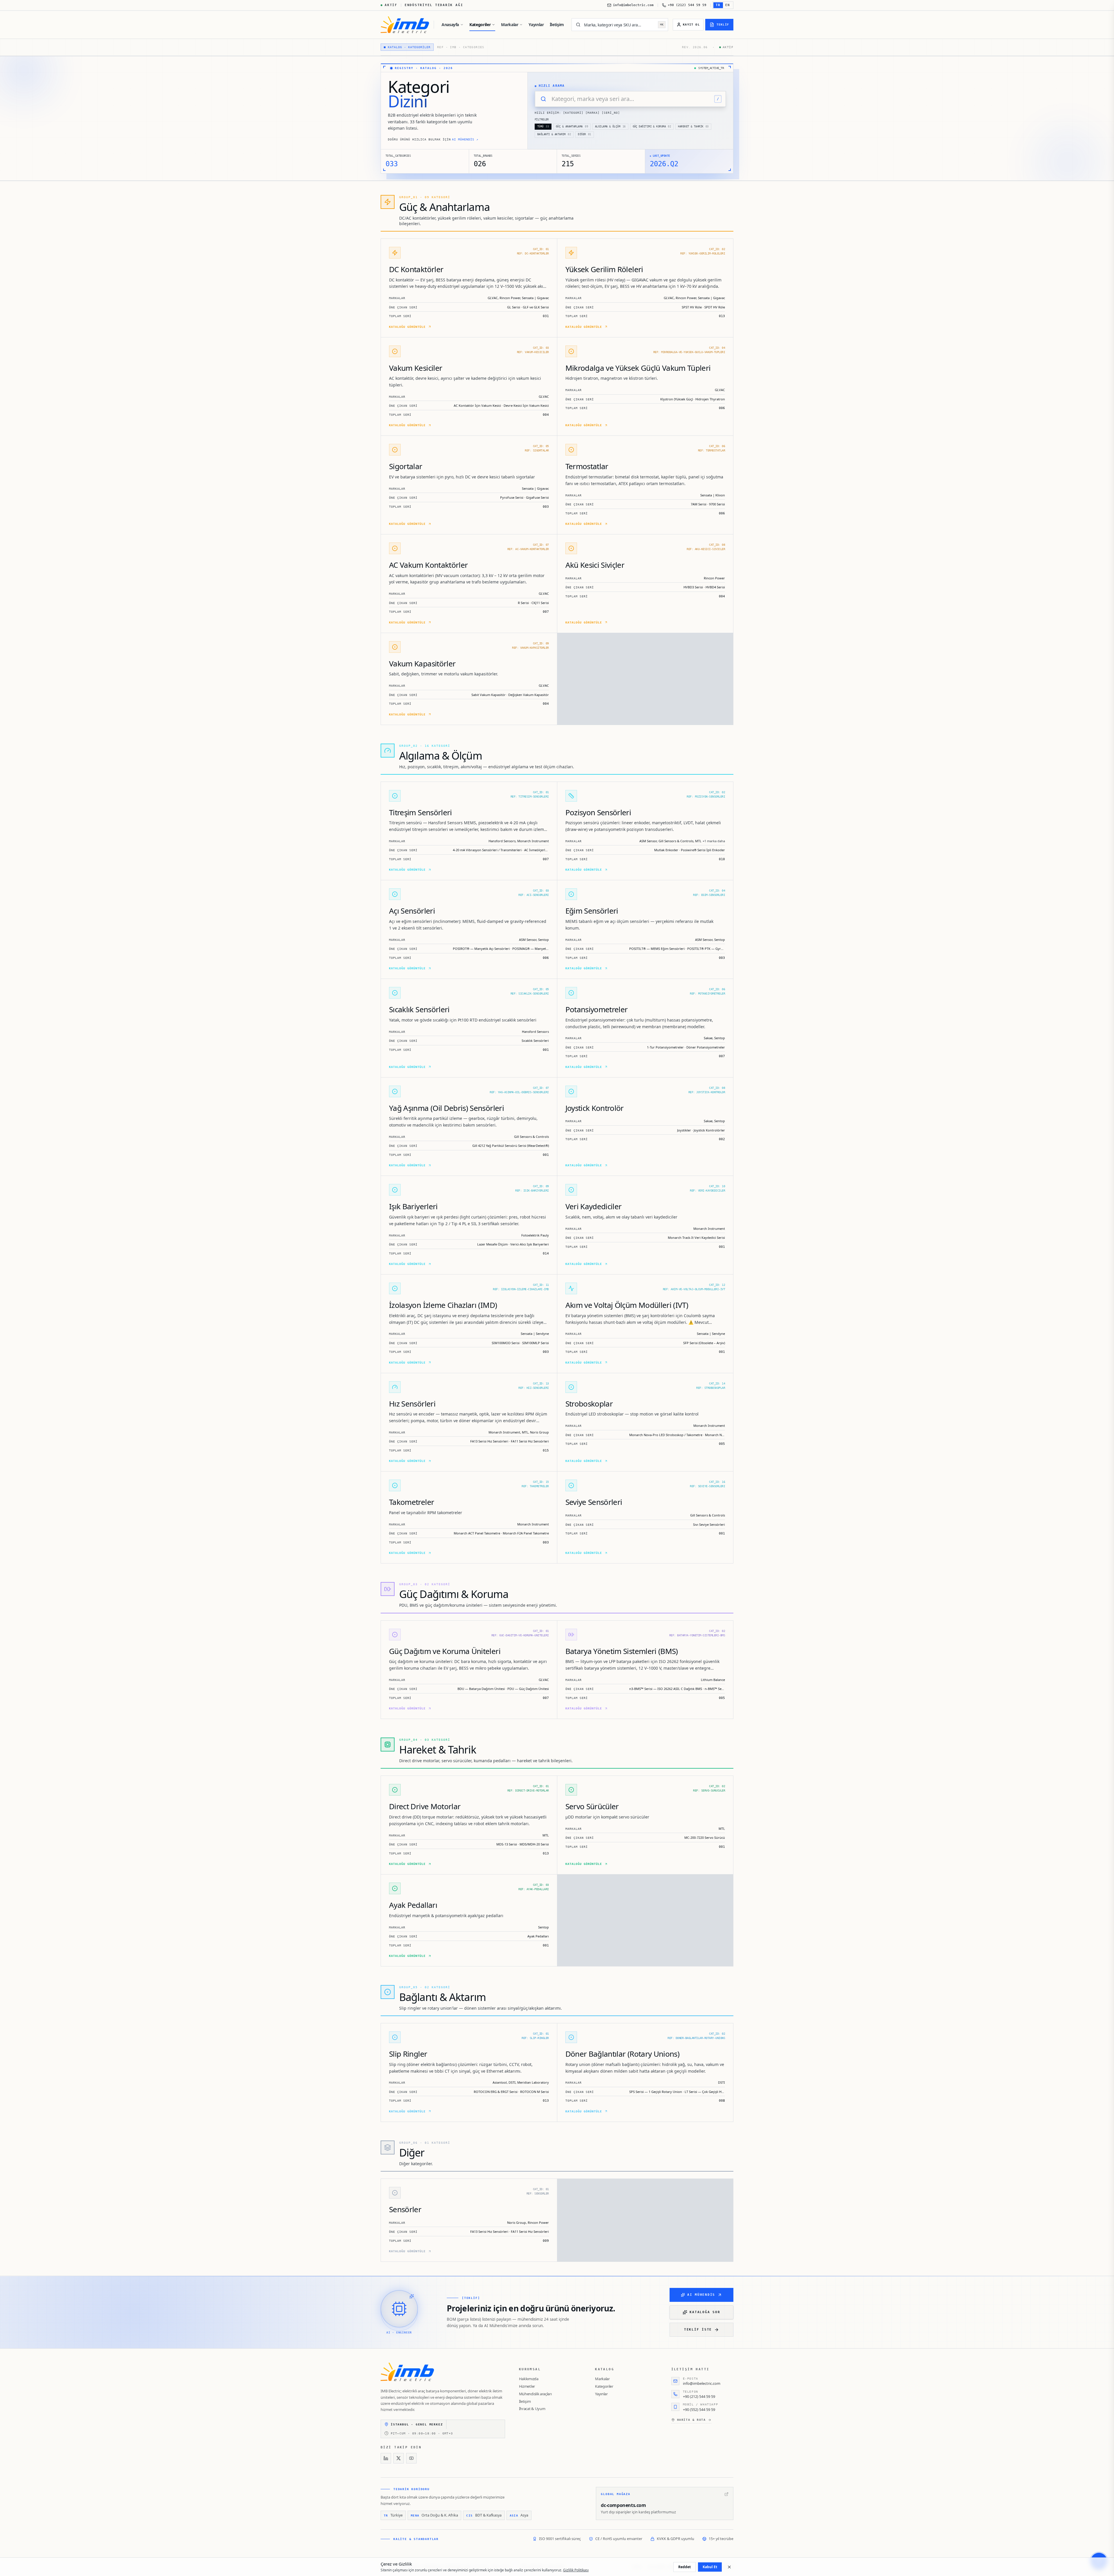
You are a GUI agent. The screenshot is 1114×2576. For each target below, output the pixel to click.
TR (718, 5)
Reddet (685, 2567)
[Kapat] (729, 2567)
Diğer (585, 134)
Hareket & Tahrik (693, 126)
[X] (399, 2458)
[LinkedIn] (386, 2458)
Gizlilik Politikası (576, 2570)
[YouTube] (411, 2458)
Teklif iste (698, 2330)
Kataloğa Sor (705, 2312)
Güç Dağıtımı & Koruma (652, 126)
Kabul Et (710, 2567)
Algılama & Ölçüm (610, 126)
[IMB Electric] (405, 25)
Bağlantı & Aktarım (554, 134)
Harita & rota (691, 2420)
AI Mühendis (701, 2295)
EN (728, 5)
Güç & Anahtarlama (572, 126)
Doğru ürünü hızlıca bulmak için (433, 139)
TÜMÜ (543, 126)
